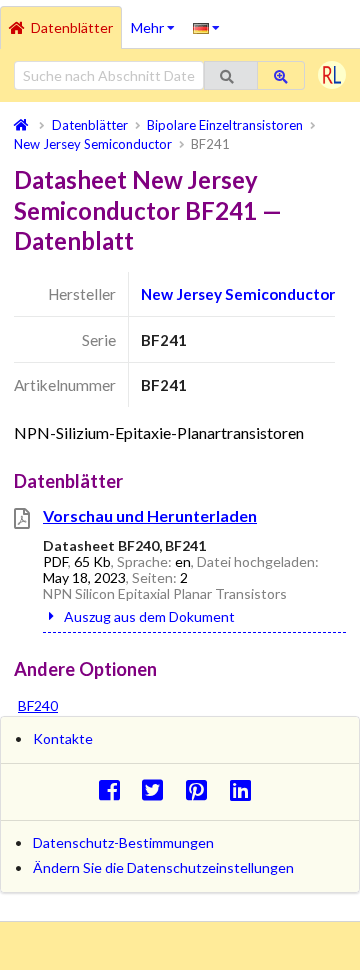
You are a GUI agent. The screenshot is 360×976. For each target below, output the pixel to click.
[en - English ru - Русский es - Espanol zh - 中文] (206, 27)
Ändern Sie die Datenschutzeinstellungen (163, 867)
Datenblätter (72, 27)
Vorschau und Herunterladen (150, 515)
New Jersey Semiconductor (238, 294)
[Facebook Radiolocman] (114, 789)
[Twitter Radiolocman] (158, 789)
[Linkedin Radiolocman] (245, 789)
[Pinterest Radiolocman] (202, 789)
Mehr (157, 21)
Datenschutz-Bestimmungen (123, 842)
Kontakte (63, 738)
